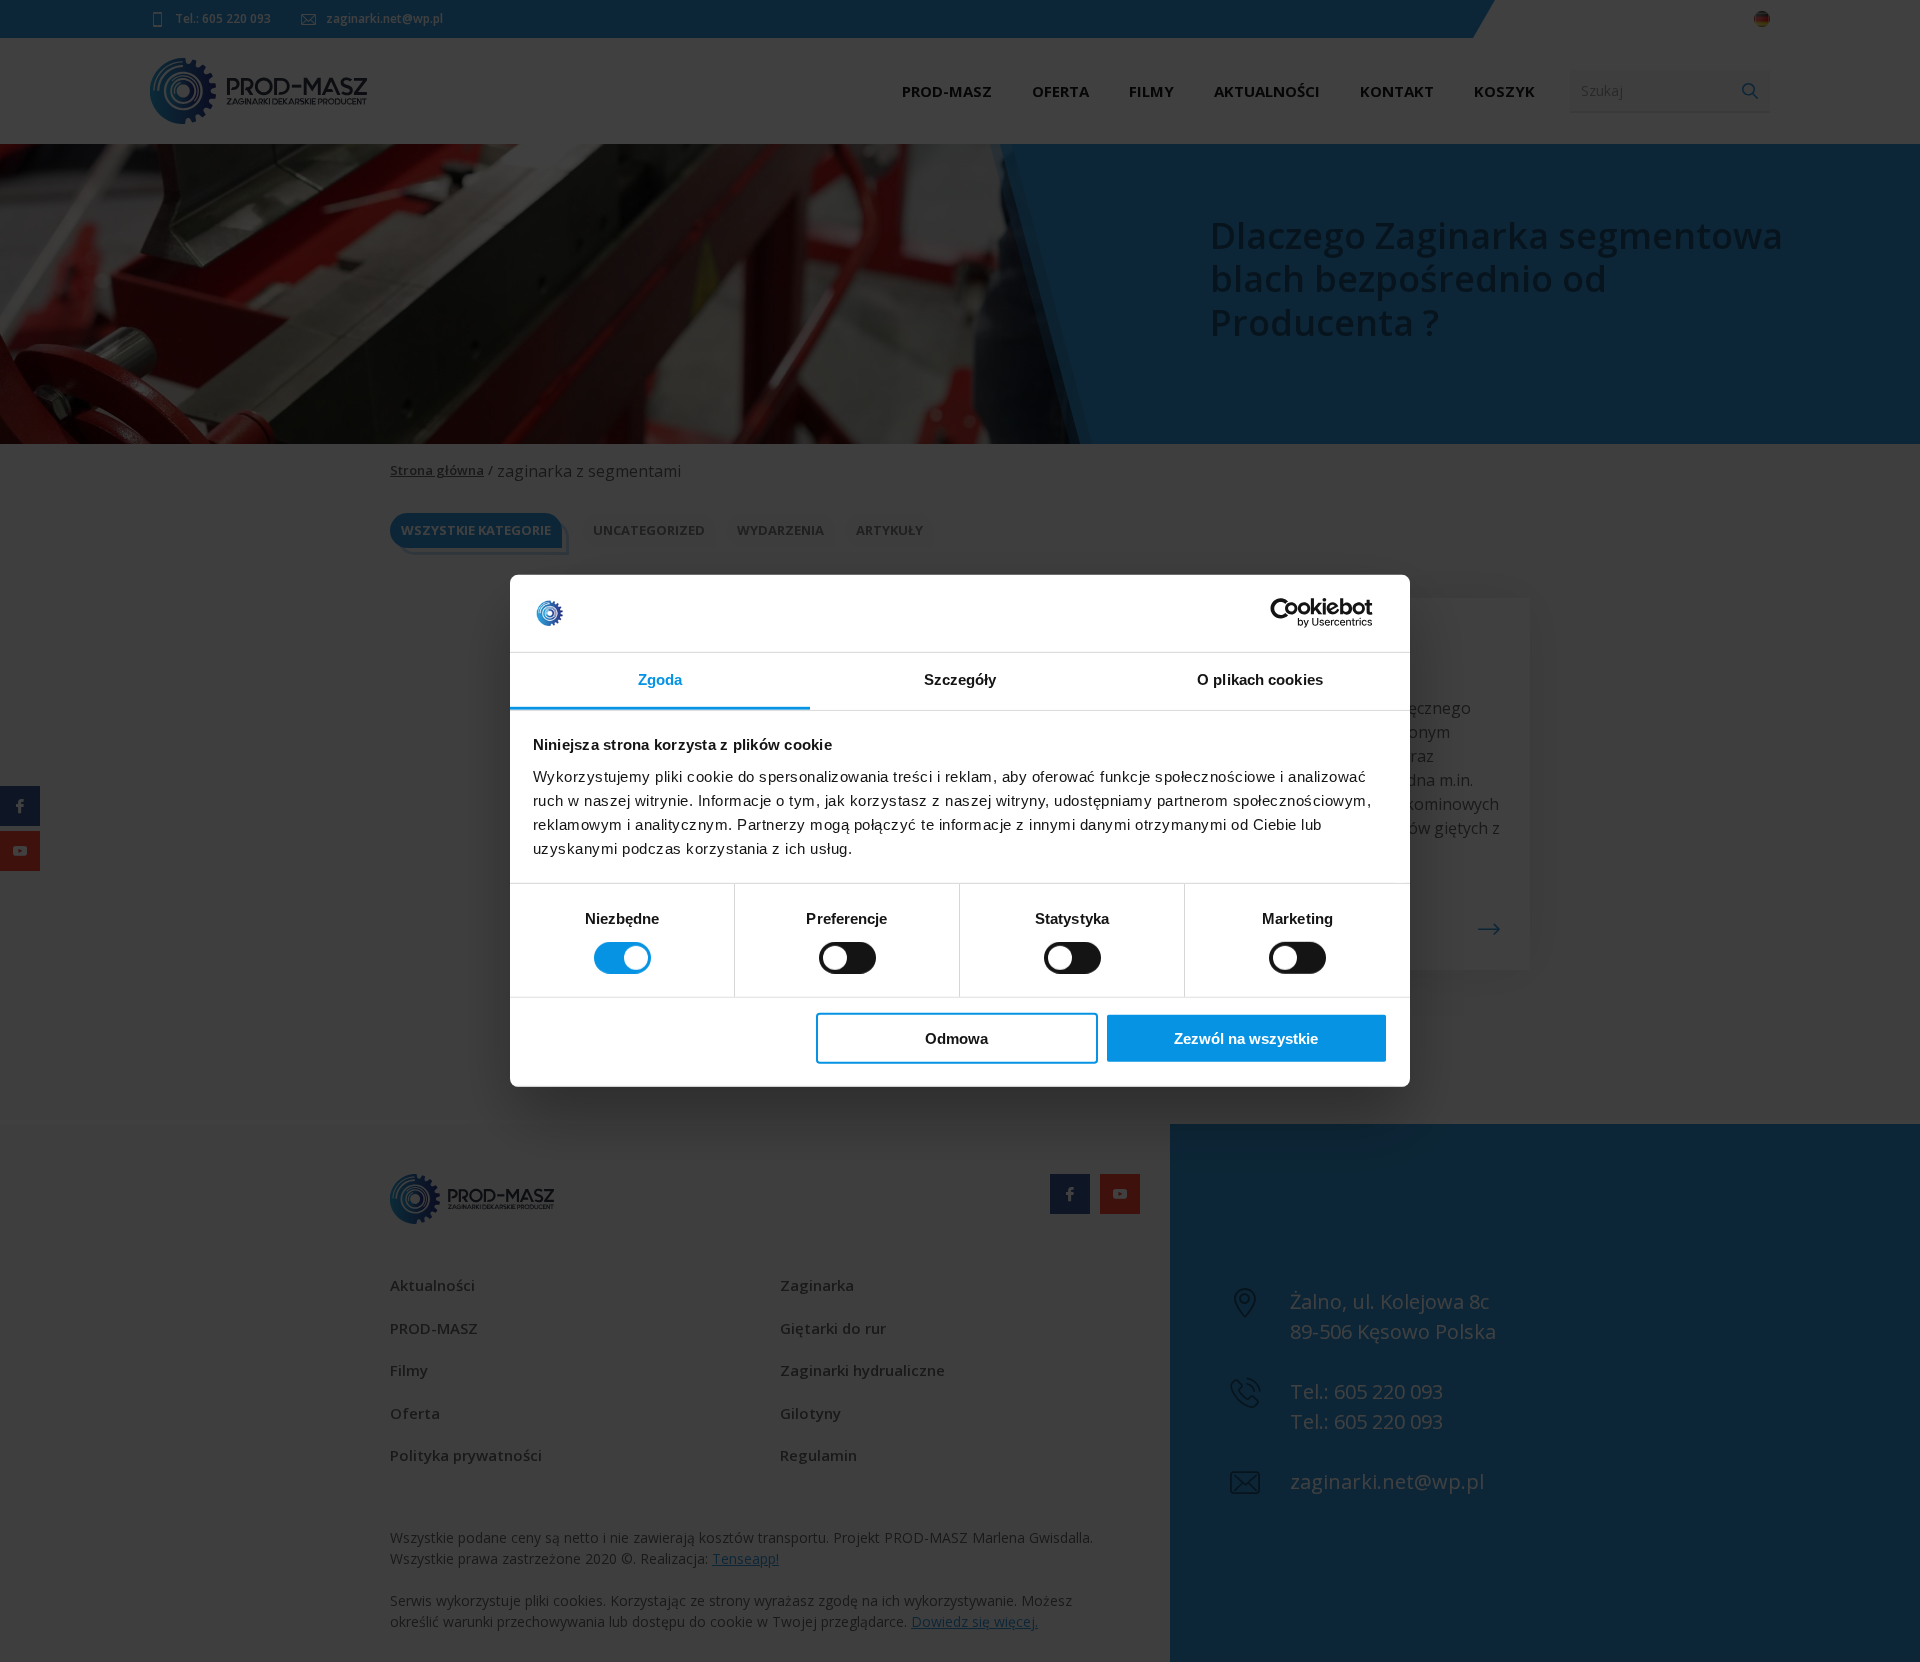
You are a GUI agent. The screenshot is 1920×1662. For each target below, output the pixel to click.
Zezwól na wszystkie (1246, 1037)
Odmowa (956, 1037)
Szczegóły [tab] (960, 679)
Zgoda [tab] (660, 679)
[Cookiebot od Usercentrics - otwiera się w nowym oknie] (1300, 613)
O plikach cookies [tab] (1260, 679)
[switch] (847, 958)
